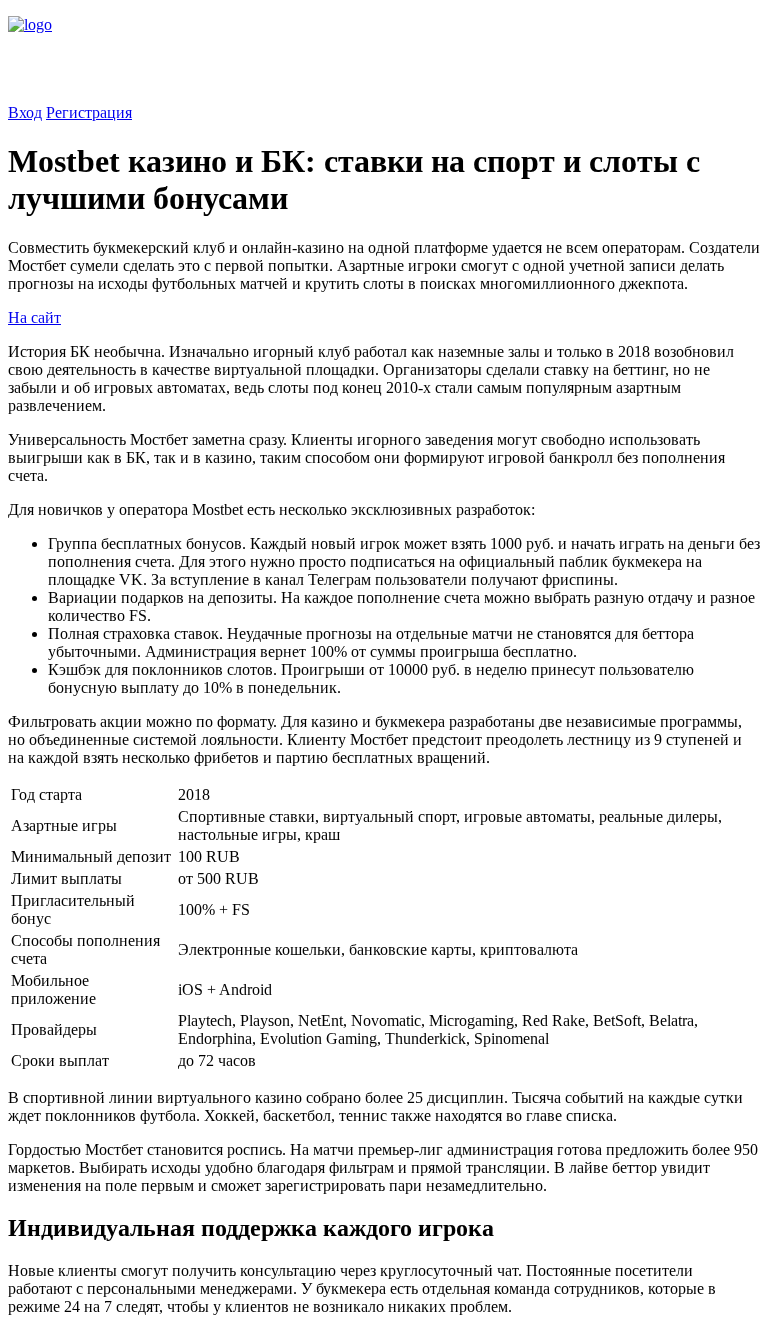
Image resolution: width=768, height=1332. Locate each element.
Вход (25, 112)
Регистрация (89, 112)
